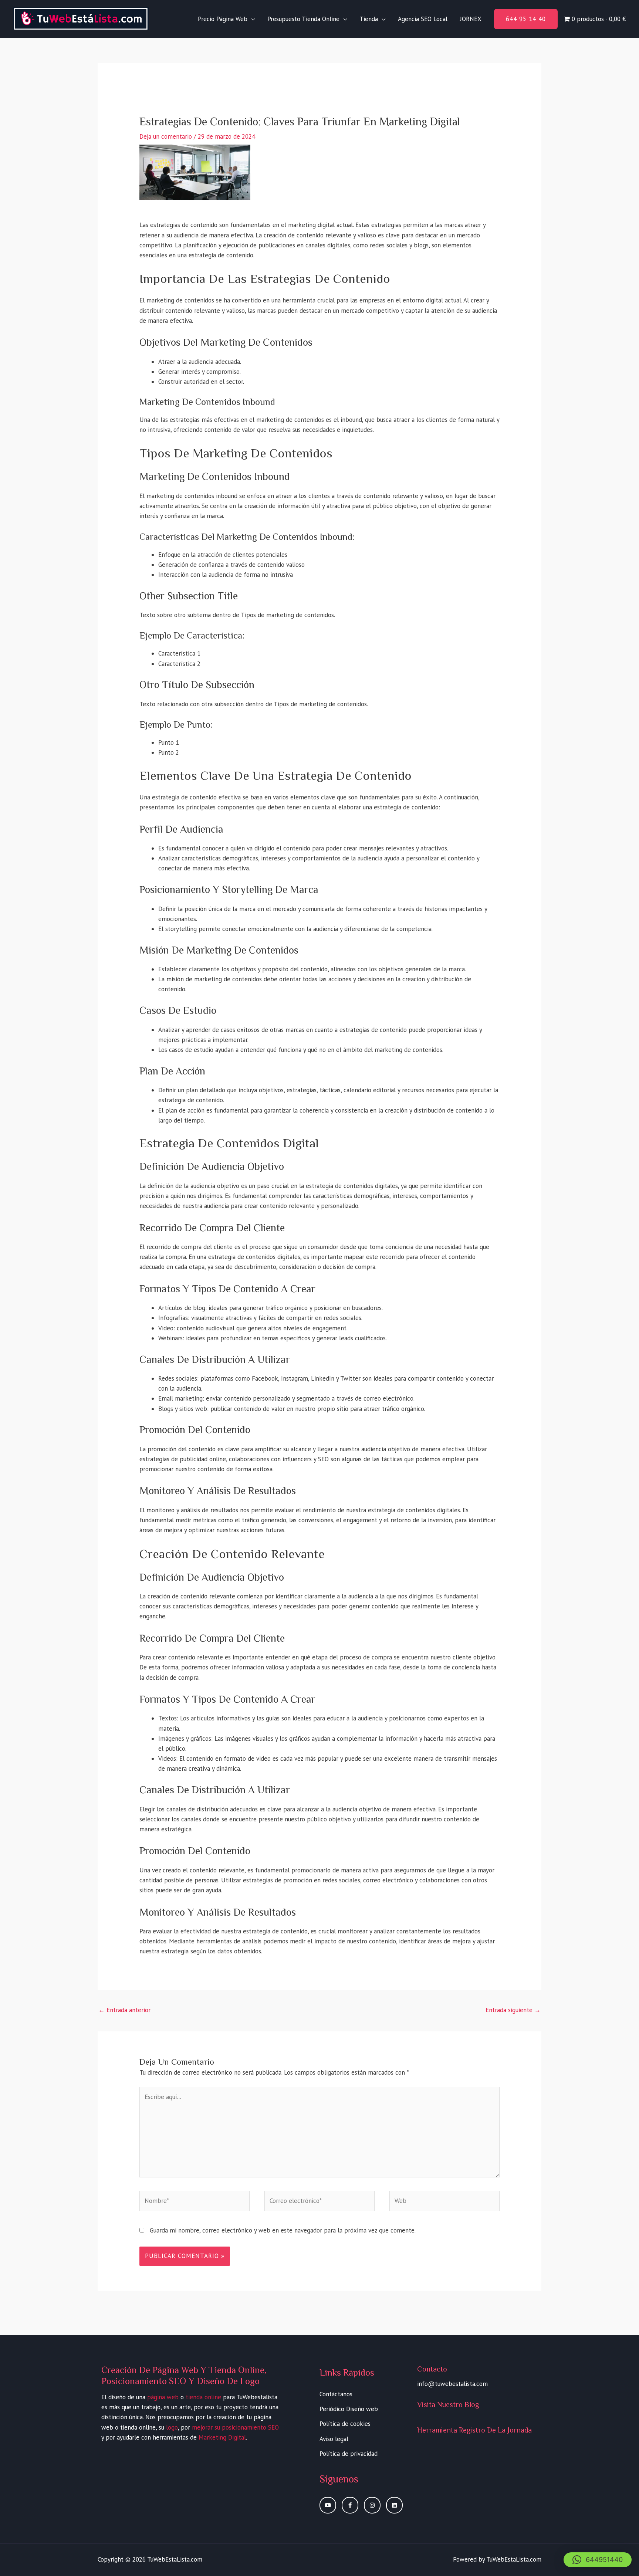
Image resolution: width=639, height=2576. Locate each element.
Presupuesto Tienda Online (303, 19)
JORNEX (471, 19)
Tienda (369, 19)
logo (172, 2427)
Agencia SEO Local (423, 19)
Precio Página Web (223, 19)
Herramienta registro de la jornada (474, 2430)
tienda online (203, 2397)
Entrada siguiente (513, 2010)
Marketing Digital (222, 2437)
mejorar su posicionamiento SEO (235, 2427)
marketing (220, 453)
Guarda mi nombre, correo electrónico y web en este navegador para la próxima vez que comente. (283, 2230)
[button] (526, 19)
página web (163, 2397)
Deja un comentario (166, 136)
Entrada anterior (124, 2010)
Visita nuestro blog (448, 2404)
